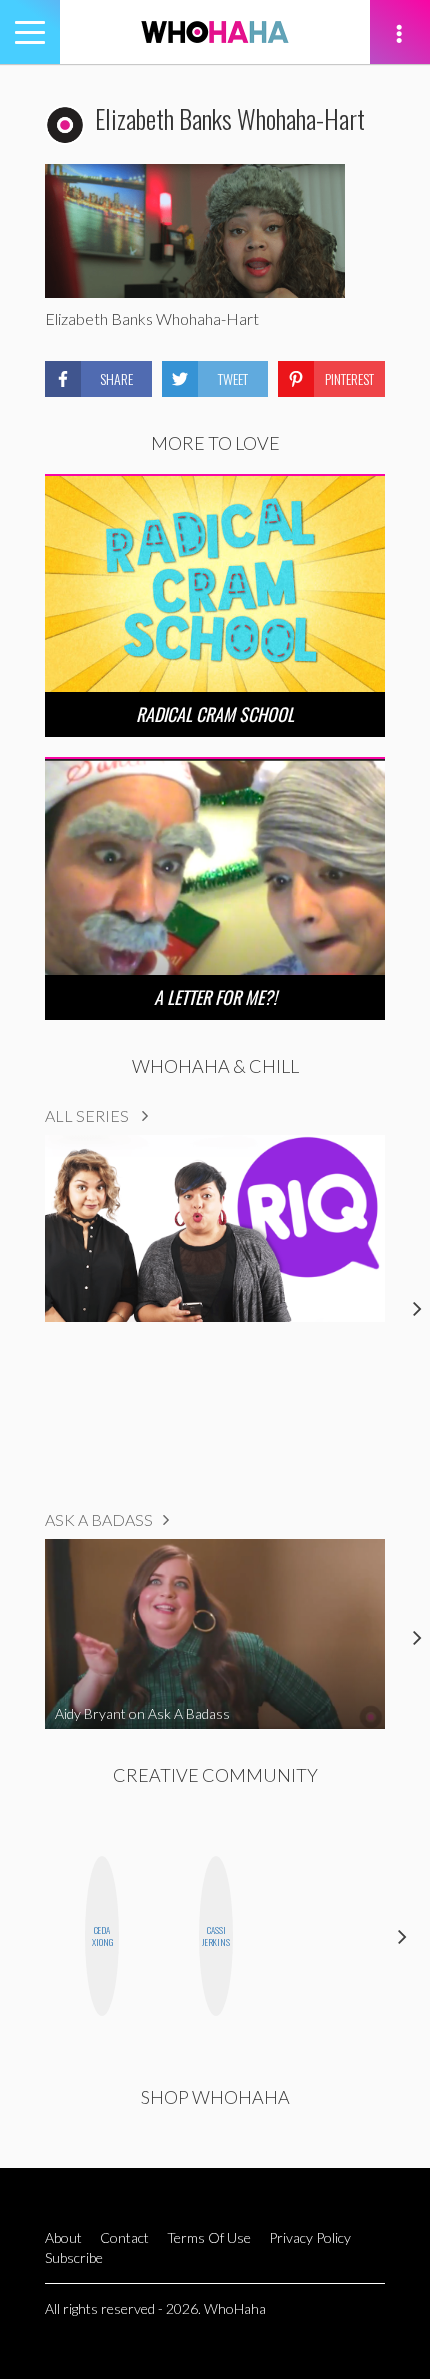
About (63, 2237)
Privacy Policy (310, 2237)
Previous (27, 1936)
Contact (124, 2237)
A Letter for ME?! (215, 997)
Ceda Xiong (102, 1936)
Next (402, 1936)
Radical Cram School (215, 714)
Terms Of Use (209, 2237)
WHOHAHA (215, 32)
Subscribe (74, 2257)
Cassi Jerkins (216, 1936)
